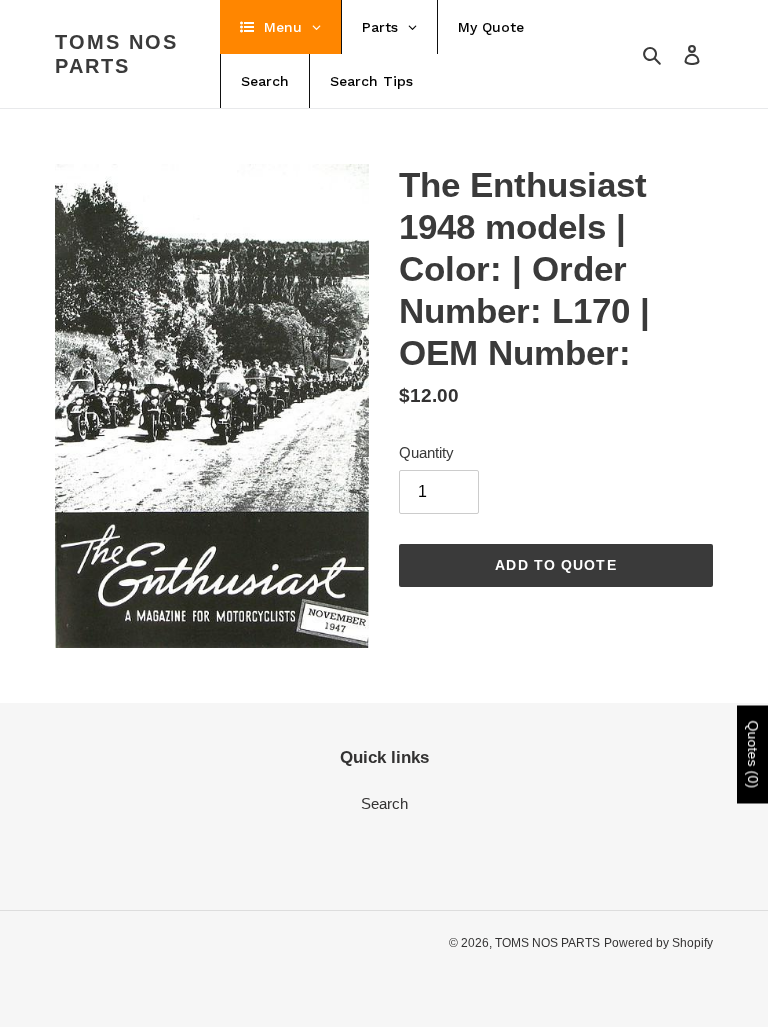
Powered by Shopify (658, 943)
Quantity (426, 452)
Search (384, 803)
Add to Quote (555, 565)
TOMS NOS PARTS (116, 54)
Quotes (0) (753, 755)
